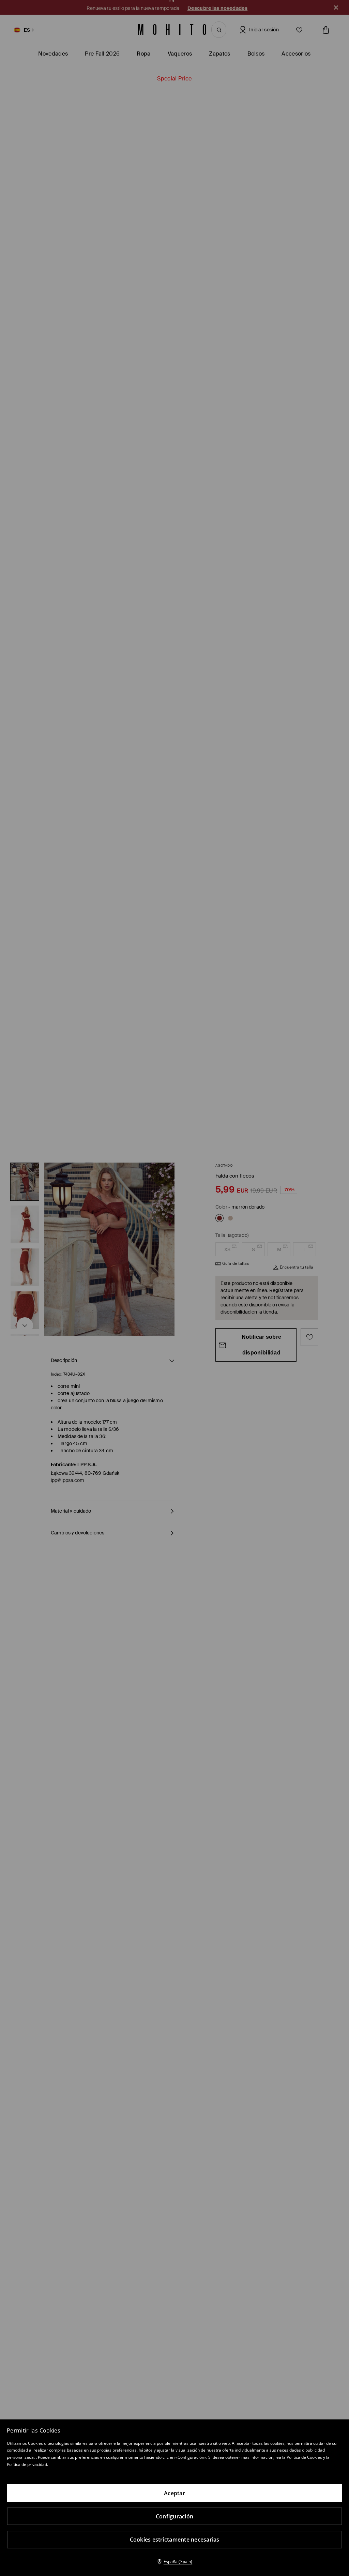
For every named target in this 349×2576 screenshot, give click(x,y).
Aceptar (174, 2493)
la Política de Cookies (302, 2457)
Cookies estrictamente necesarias (175, 2540)
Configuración (174, 2516)
